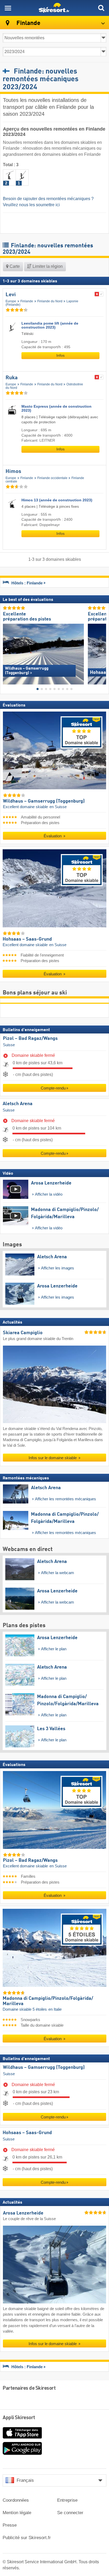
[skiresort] (54, 8)
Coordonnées (16, 2500)
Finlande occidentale (52, 478)
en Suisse (58, 807)
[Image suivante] (102, 650)
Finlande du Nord (50, 301)
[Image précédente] (7, 650)
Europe (11, 301)
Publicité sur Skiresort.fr (27, 2538)
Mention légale (17, 2513)
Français (25, 2480)
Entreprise (67, 2500)
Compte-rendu (53, 1088)
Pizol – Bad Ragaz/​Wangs (30, 1039)
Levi (11, 295)
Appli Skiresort (19, 2418)
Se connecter (70, 2513)
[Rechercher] (101, 8)
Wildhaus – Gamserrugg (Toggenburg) (44, 2068)
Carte (14, 266)
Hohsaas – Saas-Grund (27, 2133)
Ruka (12, 378)
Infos (60, 356)
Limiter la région (47, 266)
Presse (10, 2525)
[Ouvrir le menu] (8, 8)
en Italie (55, 2009)
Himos (13, 472)
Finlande (27, 301)
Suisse (9, 1045)
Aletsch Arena (18, 1104)
